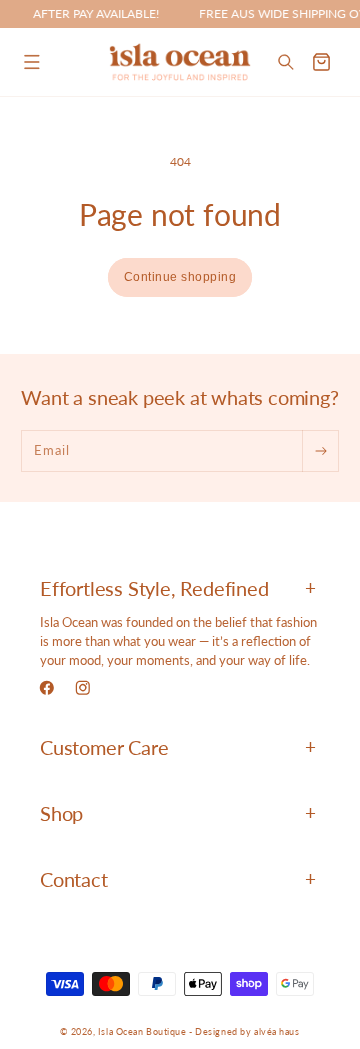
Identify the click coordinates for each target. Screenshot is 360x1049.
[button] (31, 61)
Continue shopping (180, 277)
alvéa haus (277, 1031)
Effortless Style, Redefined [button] (154, 588)
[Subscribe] (319, 451)
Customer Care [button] (104, 747)
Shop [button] (61, 813)
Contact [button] (74, 879)
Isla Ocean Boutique (142, 1031)
